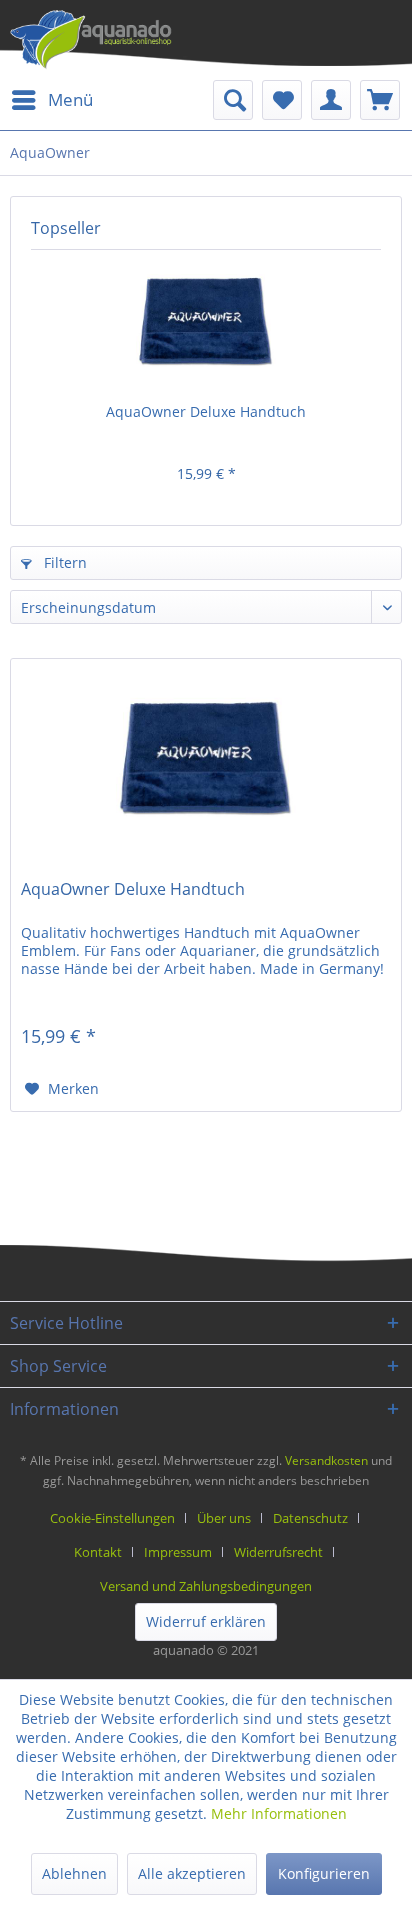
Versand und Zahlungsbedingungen (206, 1586)
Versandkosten (326, 1460)
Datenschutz (310, 1518)
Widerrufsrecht (278, 1552)
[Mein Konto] (331, 100)
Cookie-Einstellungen (112, 1518)
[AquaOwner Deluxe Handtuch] (206, 322)
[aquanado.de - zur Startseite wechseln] (91, 40)
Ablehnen (74, 1873)
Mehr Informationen (279, 1813)
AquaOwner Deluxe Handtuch (206, 411)
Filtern (63, 562)
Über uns (224, 1518)
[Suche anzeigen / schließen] (233, 100)
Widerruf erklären (206, 1621)
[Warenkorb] (380, 100)
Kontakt (98, 1552)
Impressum (178, 1552)
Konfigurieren (324, 1873)
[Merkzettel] (282, 100)
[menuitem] (51, 100)
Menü (70, 99)
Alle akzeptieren (192, 1873)
